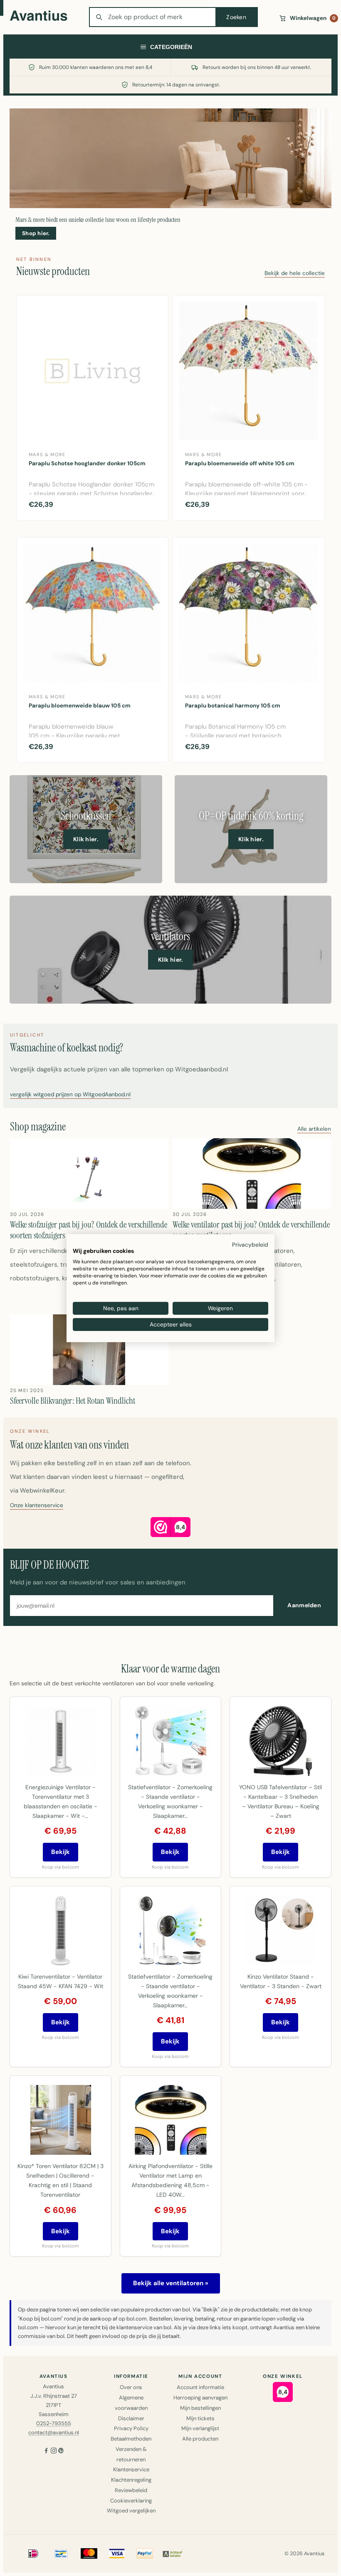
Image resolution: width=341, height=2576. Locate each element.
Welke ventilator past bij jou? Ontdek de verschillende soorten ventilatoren (251, 1230)
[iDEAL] (33, 2554)
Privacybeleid (250, 1244)
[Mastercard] (89, 2554)
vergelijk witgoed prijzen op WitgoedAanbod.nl (70, 1095)
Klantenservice (131, 2469)
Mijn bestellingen (200, 2408)
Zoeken (236, 17)
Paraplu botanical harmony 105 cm (233, 706)
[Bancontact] (61, 2554)
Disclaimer (131, 2418)
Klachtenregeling (131, 2480)
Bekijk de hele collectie (295, 274)
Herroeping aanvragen (200, 2398)
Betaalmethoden (131, 2439)
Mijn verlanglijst (200, 2428)
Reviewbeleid (131, 2490)
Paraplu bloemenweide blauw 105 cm (80, 706)
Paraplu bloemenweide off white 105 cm (240, 463)
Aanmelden (304, 1605)
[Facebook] (46, 2452)
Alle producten (200, 2439)
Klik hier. (86, 839)
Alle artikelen (314, 1129)
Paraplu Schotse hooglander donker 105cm (87, 463)
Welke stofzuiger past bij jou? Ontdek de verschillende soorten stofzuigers (89, 1230)
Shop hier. (36, 233)
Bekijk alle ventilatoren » (171, 2283)
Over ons (131, 2387)
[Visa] (117, 2554)
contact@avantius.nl (54, 2432)
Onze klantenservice (37, 1506)
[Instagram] (54, 2452)
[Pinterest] (61, 2452)
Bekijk (61, 1852)
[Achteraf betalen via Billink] (173, 2554)
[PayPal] (145, 2554)
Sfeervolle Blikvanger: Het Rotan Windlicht (73, 1401)
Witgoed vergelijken (131, 2511)
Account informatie (200, 2387)
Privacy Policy (131, 2428)
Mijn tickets (200, 2418)
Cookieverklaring (131, 2501)
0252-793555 (54, 2423)
